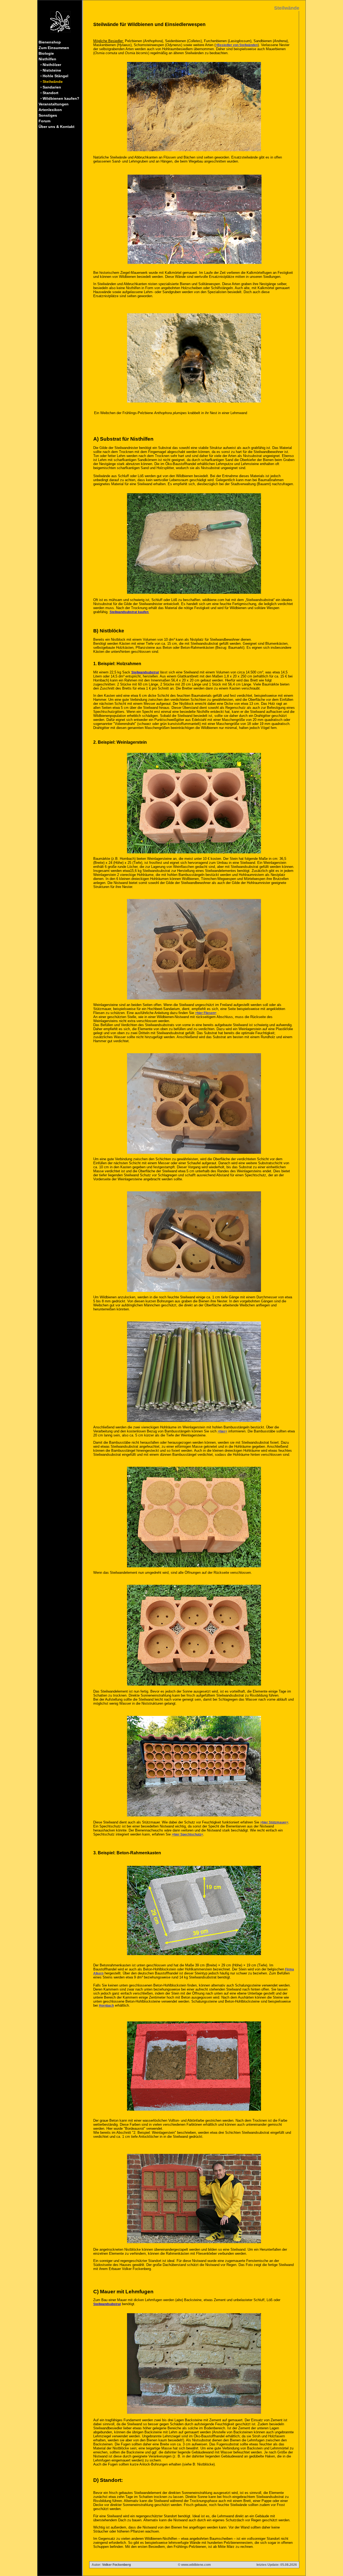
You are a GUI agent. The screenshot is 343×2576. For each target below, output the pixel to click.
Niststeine (51, 70)
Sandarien (51, 87)
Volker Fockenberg (116, 2565)
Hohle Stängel (55, 76)
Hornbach (106, 2006)
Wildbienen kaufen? (60, 98)
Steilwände (52, 82)
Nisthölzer (51, 65)
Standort (50, 93)
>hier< (222, 1431)
